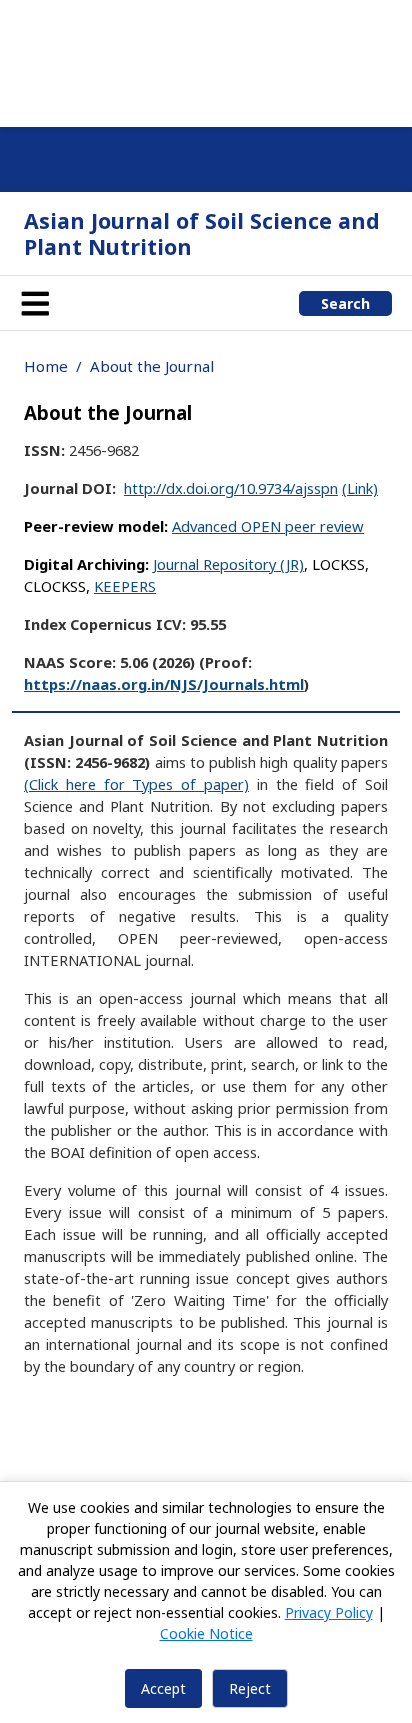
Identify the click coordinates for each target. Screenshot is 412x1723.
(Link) (360, 488)
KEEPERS (125, 586)
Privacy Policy (329, 1612)
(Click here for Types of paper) (136, 784)
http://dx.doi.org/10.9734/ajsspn (231, 488)
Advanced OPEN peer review (268, 526)
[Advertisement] (206, 60)
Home (46, 366)
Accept (163, 1688)
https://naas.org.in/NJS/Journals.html (164, 684)
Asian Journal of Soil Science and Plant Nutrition (202, 233)
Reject (250, 1688)
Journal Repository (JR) (228, 564)
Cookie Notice (206, 1633)
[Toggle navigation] (35, 303)
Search (345, 303)
